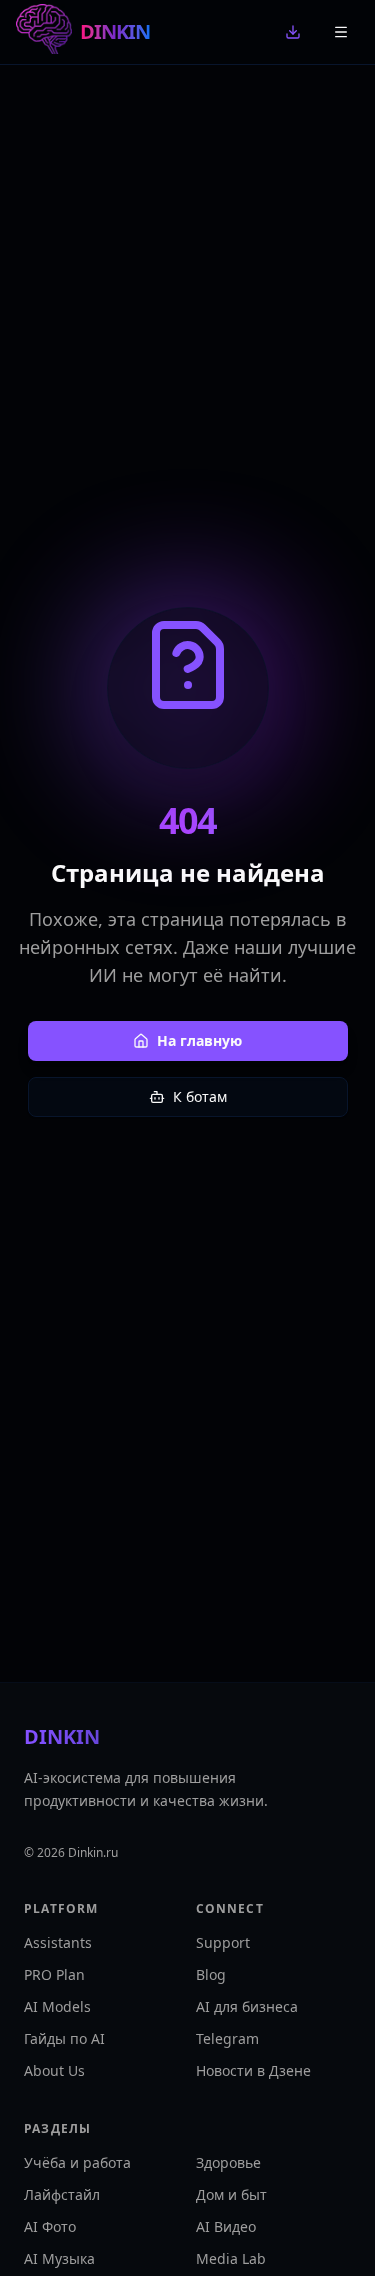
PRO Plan (54, 1974)
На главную (199, 1040)
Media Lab (231, 2258)
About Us (54, 2070)
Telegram (227, 2038)
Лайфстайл (62, 2194)
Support (223, 1942)
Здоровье (228, 2162)
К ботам (200, 1096)
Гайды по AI (64, 2038)
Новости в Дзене (253, 2070)
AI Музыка (59, 2258)
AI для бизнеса (247, 2006)
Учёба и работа (77, 2162)
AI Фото (50, 2226)
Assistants (58, 1942)
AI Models (57, 2006)
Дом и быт (231, 2194)
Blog (211, 1974)
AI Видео (226, 2226)
